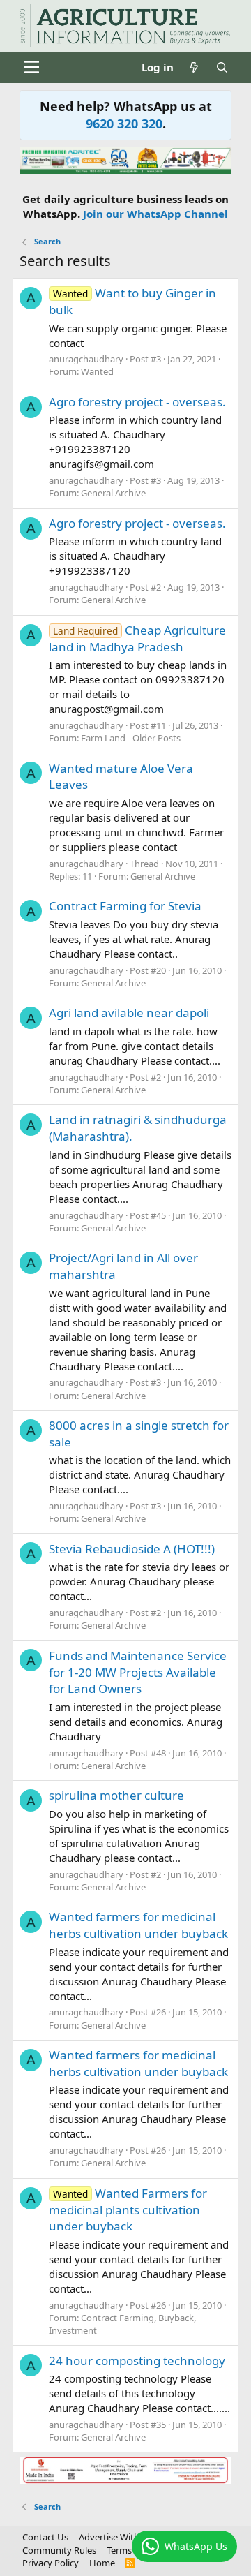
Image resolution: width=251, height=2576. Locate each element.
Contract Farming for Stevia (125, 906)
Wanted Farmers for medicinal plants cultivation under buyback (128, 2210)
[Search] (222, 67)
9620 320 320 (124, 124)
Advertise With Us (116, 2537)
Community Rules (59, 2550)
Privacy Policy (51, 2563)
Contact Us (45, 2537)
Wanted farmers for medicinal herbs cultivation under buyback (138, 1925)
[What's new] (194, 67)
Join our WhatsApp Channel (155, 214)
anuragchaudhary (86, 359)
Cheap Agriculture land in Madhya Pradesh (137, 638)
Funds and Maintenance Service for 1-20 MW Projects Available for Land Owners (138, 1672)
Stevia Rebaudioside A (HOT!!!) (132, 1549)
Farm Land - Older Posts (131, 738)
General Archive (113, 493)
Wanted (97, 371)
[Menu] (32, 67)
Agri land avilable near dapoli (129, 1013)
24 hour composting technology (137, 2361)
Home (102, 2563)
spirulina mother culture (116, 1795)
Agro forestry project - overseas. (137, 402)
